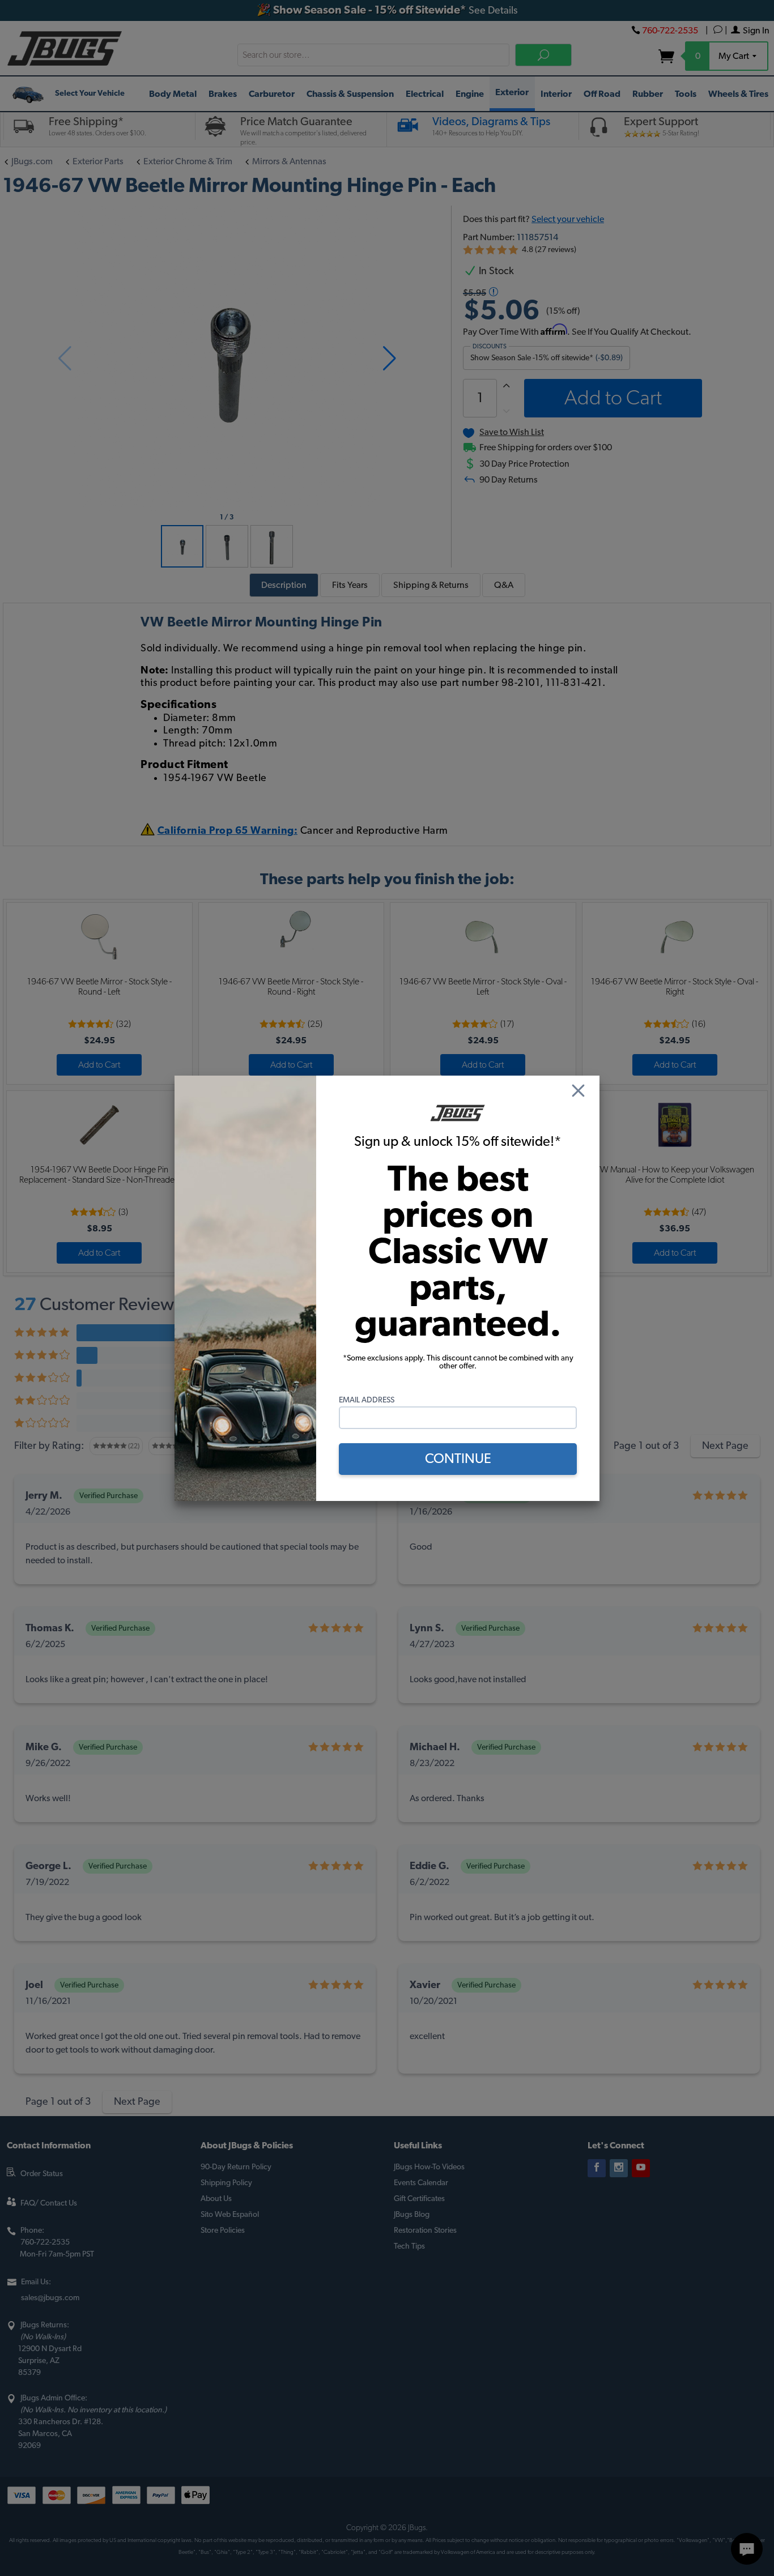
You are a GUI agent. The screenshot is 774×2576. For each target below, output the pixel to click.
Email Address (367, 1400)
